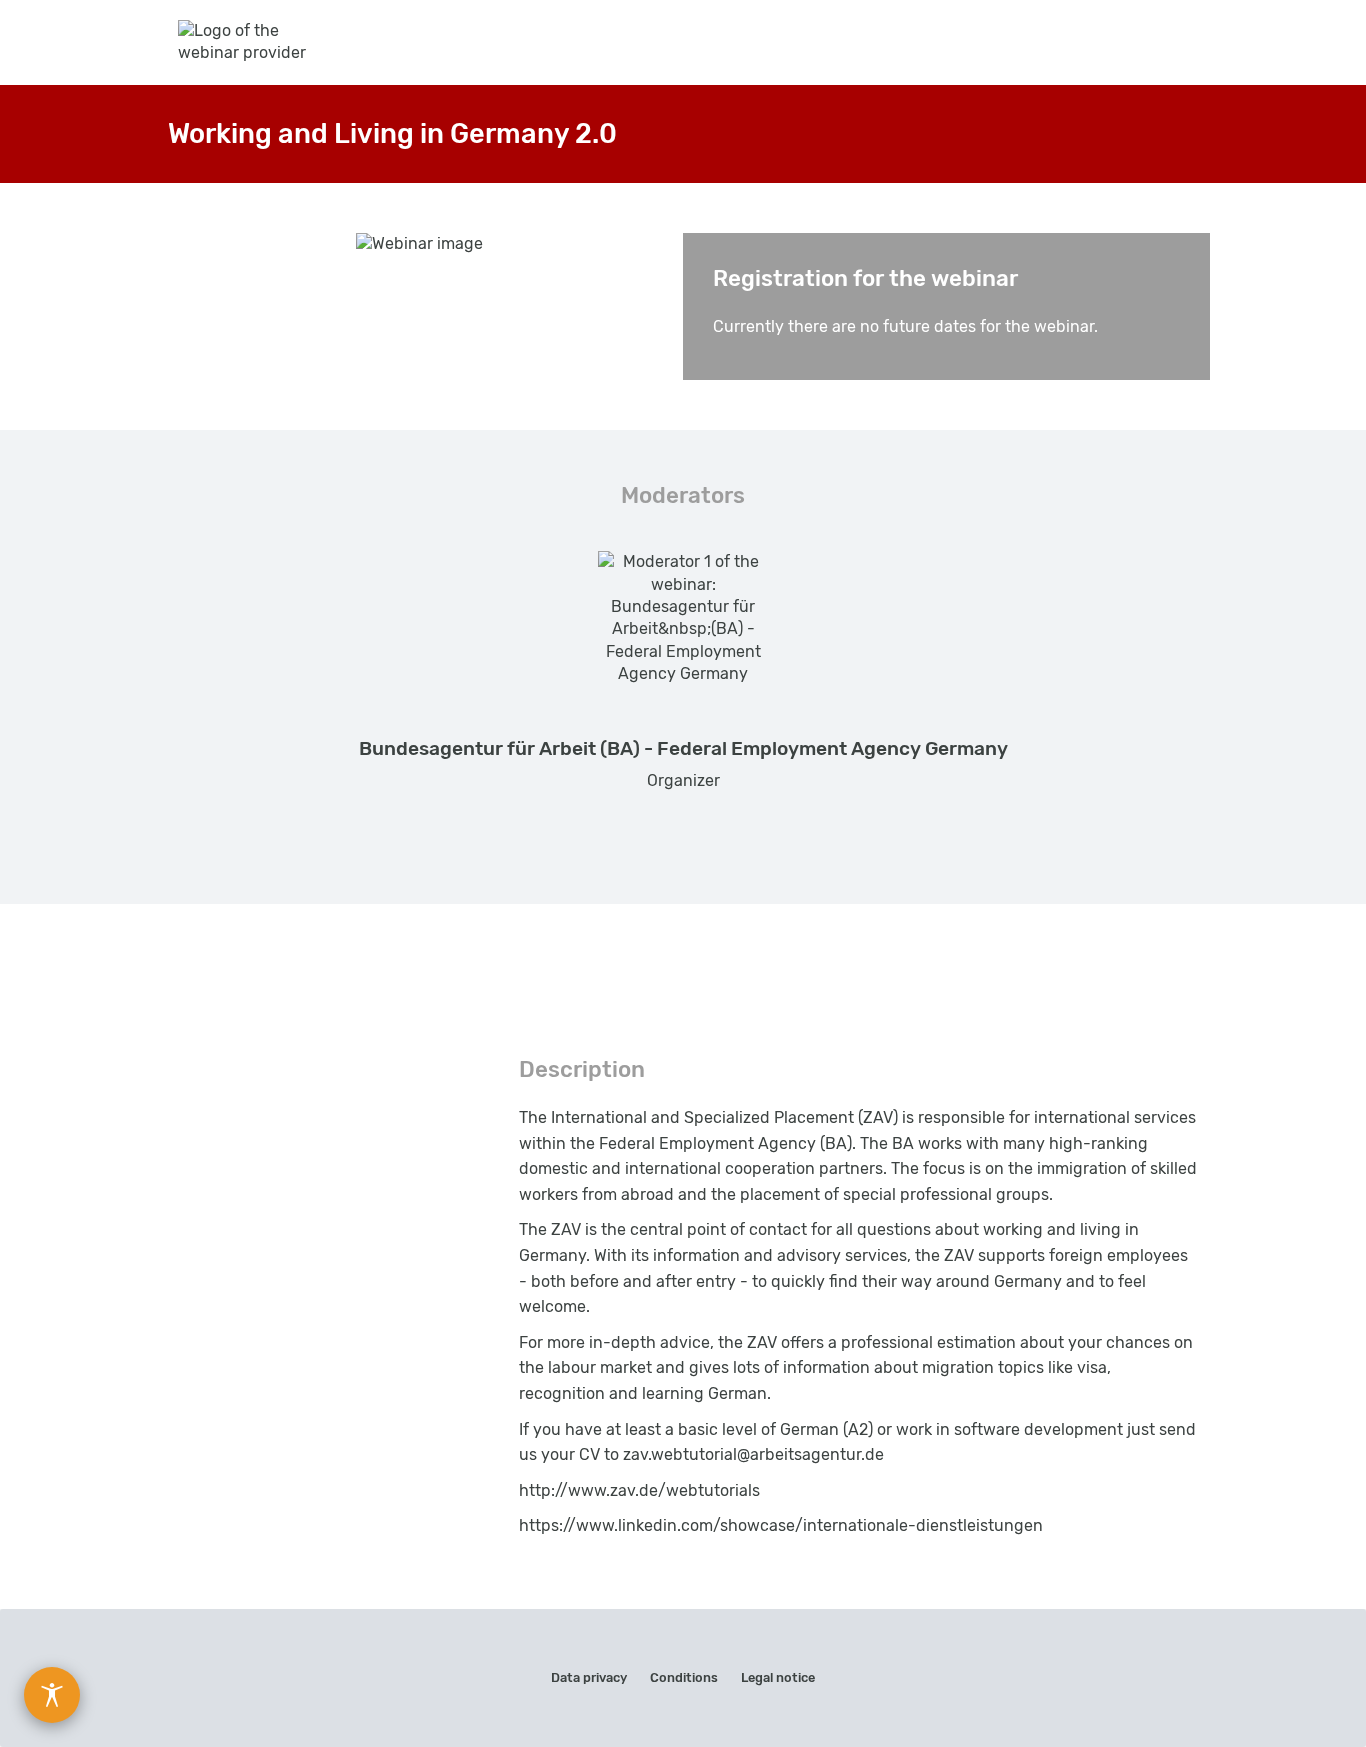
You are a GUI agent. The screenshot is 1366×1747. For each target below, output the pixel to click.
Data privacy (589, 1677)
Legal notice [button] (778, 1677)
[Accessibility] (52, 1695)
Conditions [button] (684, 1677)
